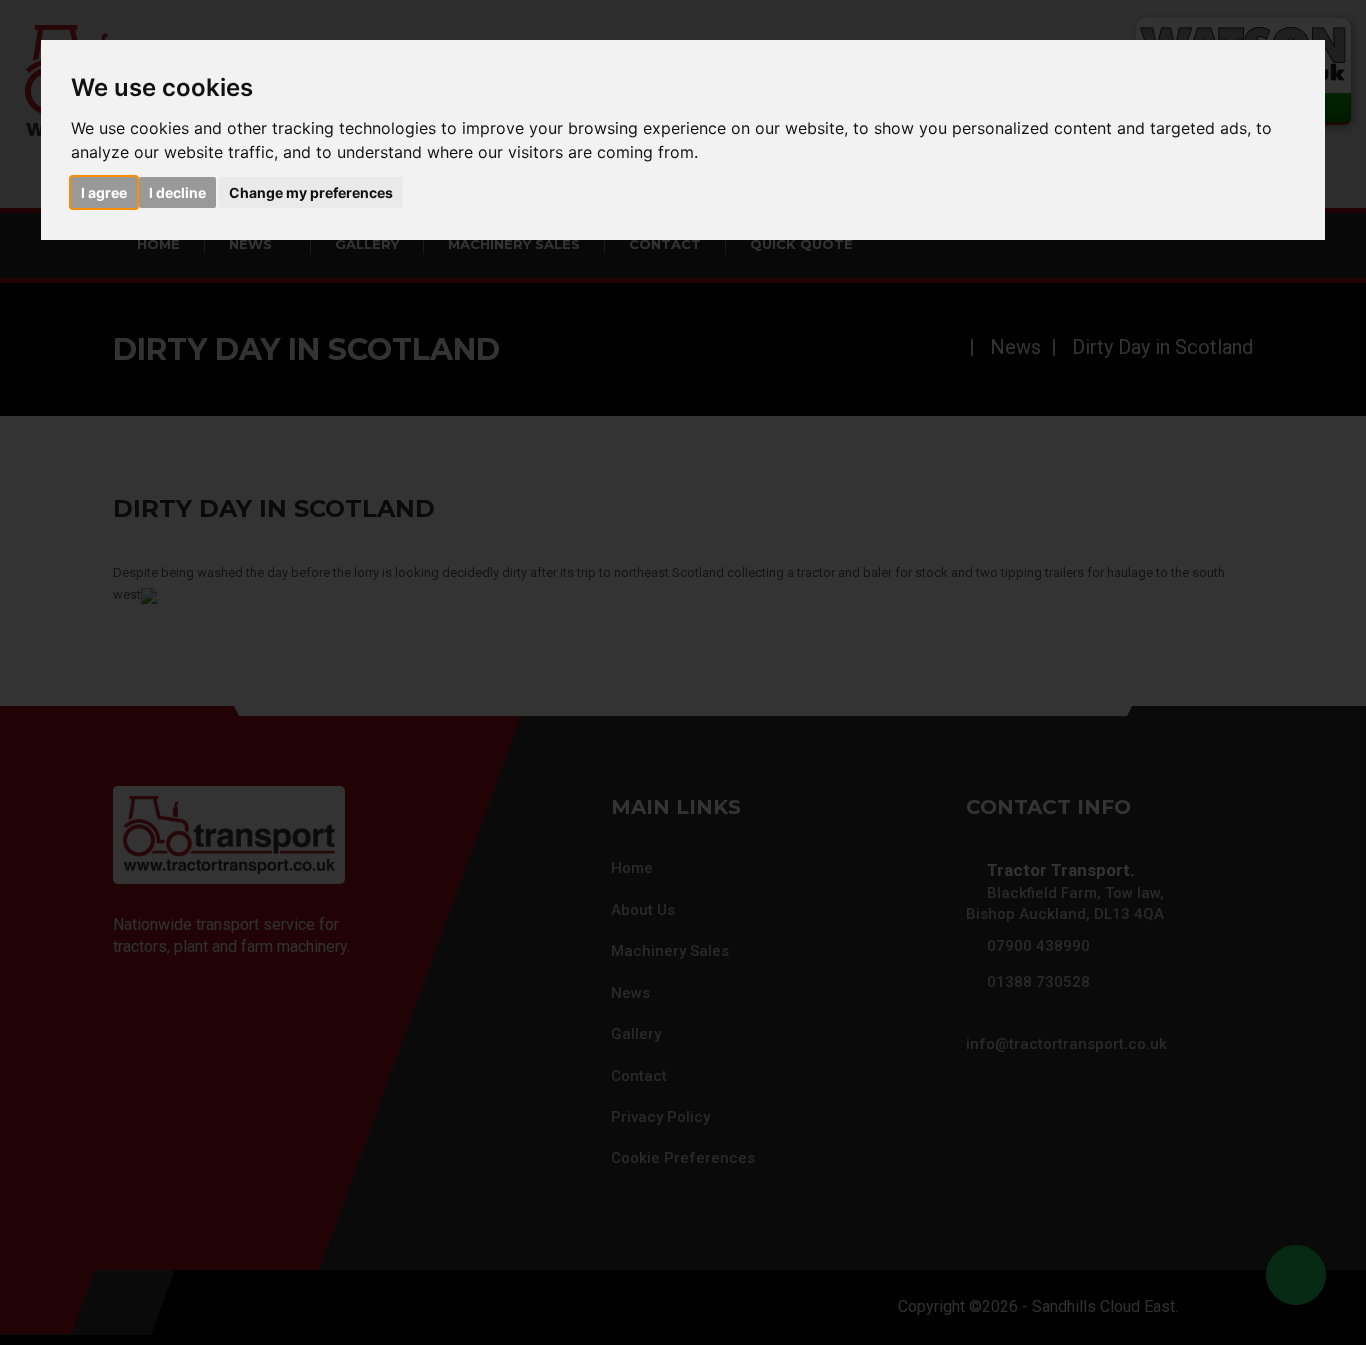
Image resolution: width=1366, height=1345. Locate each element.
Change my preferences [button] (311, 192)
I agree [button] (104, 192)
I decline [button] (177, 192)
